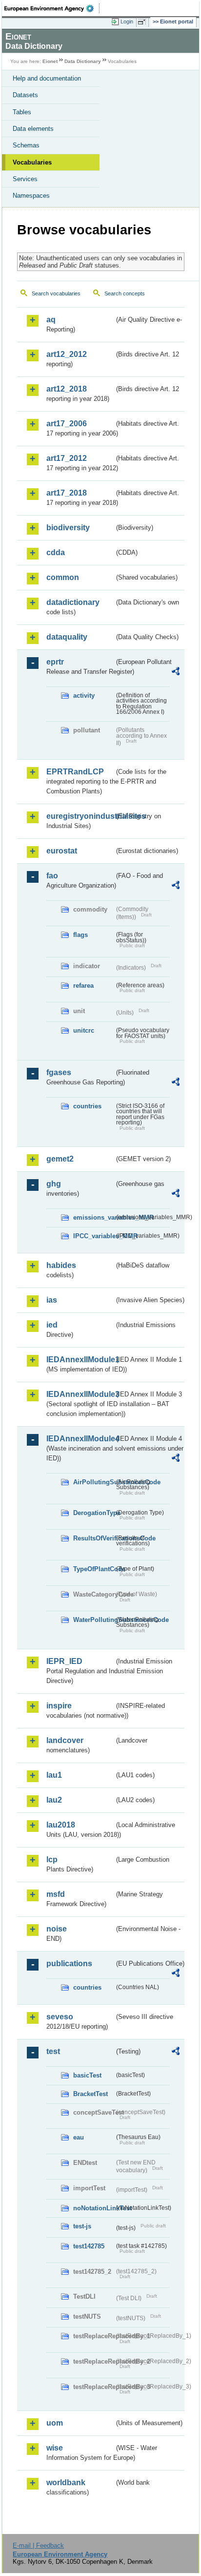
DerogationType (94, 1513)
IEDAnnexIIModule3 (80, 1394)
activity (84, 696)
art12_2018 (67, 389)
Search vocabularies (56, 293)
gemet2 (60, 1159)
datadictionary (73, 602)
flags (80, 935)
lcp (52, 1859)
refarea (83, 986)
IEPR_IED (64, 1661)
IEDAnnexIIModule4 (80, 1439)
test (53, 2051)
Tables (22, 112)
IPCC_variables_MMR (94, 1236)
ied (52, 1325)
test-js (82, 2226)
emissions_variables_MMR (94, 1217)
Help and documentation (47, 78)
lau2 (54, 1800)
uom (55, 2423)
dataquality (67, 637)
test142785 (89, 2246)
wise (55, 2448)
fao (52, 876)
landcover (65, 1740)
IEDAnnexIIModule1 (80, 1360)
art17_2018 (67, 493)
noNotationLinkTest (94, 2208)
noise (57, 1929)
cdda (56, 552)
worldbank (66, 2483)
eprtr (55, 662)
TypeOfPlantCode (94, 1569)
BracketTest (90, 2094)
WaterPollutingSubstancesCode (94, 1620)
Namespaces (31, 196)
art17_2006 (67, 424)
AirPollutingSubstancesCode (94, 1482)
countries (87, 1106)
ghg (54, 1184)
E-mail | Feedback (38, 2545)
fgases (59, 1072)
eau (79, 2137)
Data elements (33, 129)
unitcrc (84, 1030)
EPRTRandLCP (75, 772)
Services (25, 179)
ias (52, 1300)
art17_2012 (67, 458)
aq (51, 320)
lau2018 (61, 1825)
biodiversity (68, 528)
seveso (60, 2017)
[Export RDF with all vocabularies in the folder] (176, 673)
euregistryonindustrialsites (80, 816)
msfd (56, 1894)
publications (69, 1963)
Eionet (50, 61)
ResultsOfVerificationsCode (94, 1538)
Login (127, 21)
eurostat (62, 851)
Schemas (26, 145)
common (63, 577)
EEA (52, 8)
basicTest (87, 2075)
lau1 (54, 1775)
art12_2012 (67, 354)
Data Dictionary (83, 61)
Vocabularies (32, 162)
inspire (59, 1706)
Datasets (25, 95)
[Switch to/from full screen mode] (143, 22)
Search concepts (125, 293)
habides (61, 1265)
